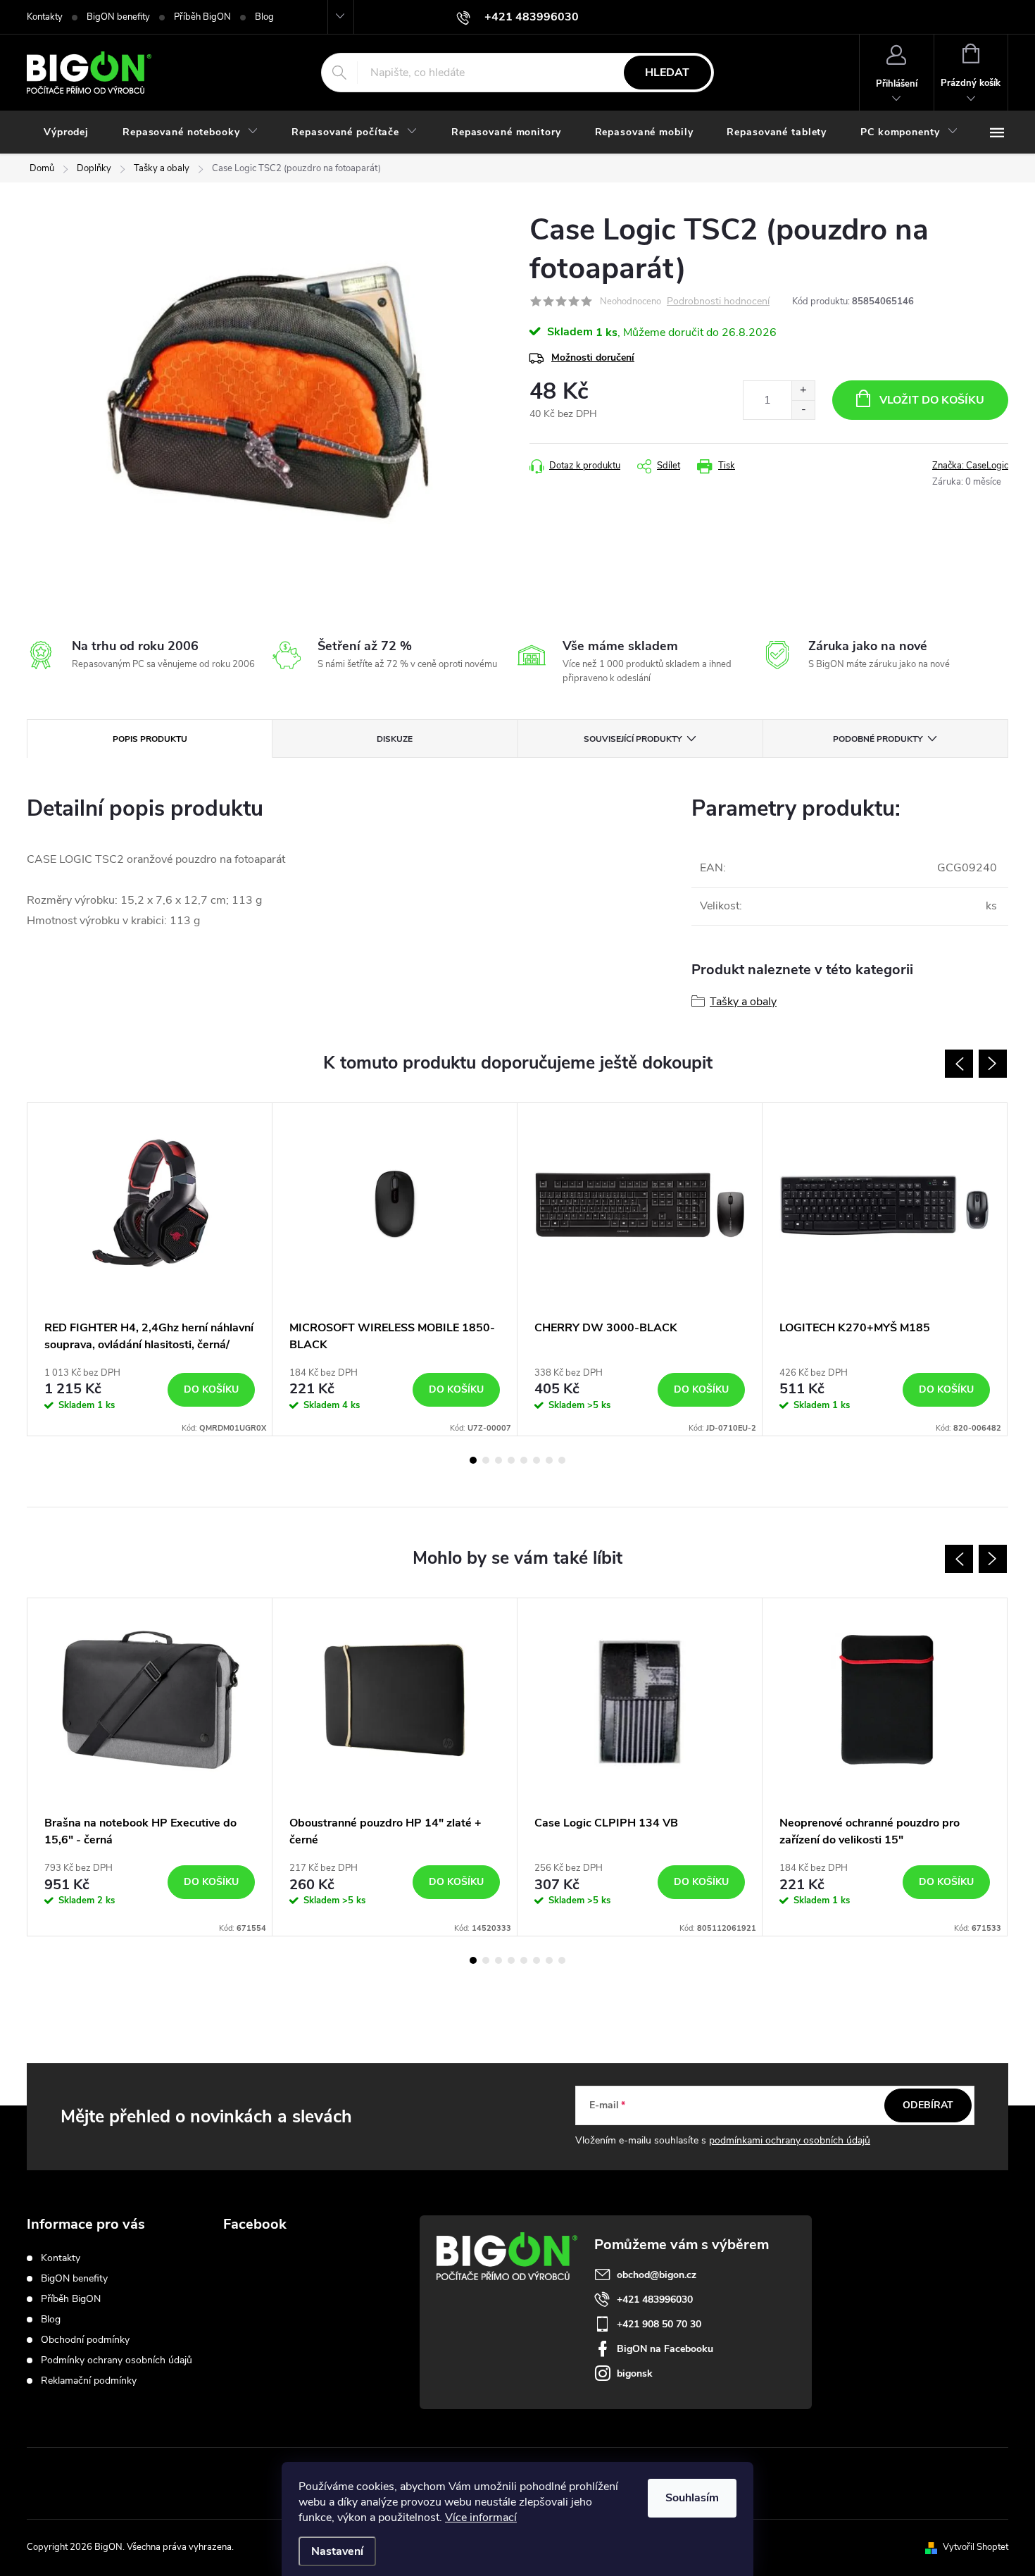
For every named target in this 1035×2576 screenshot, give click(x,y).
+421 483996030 (655, 2300)
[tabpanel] (150, 1269)
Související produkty (633, 739)
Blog (264, 17)
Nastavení (337, 2551)
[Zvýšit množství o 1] (803, 391)
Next (993, 1064)
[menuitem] (66, 132)
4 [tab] (511, 1460)
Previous (959, 1064)
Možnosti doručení (593, 357)
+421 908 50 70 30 (659, 2324)
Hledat (667, 73)
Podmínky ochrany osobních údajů (117, 2360)
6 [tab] (537, 1460)
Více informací (481, 2518)
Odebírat (928, 2105)
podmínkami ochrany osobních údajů (790, 2140)
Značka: (970, 466)
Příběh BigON (202, 17)
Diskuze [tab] (395, 739)
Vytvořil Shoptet (976, 2547)
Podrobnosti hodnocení (718, 302)
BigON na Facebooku (665, 2349)
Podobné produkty (878, 739)
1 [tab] (473, 1460)
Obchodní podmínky (85, 2340)
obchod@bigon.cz (657, 2275)
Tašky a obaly (743, 1002)
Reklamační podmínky (89, 2381)
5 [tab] (524, 1460)
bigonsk (635, 2373)
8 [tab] (562, 1460)
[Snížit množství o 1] (803, 410)
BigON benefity (118, 17)
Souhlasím (692, 2498)
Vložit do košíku (932, 400)
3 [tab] (498, 1460)
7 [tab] (549, 1460)
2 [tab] (486, 1460)
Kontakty (45, 17)
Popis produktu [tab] (150, 739)
